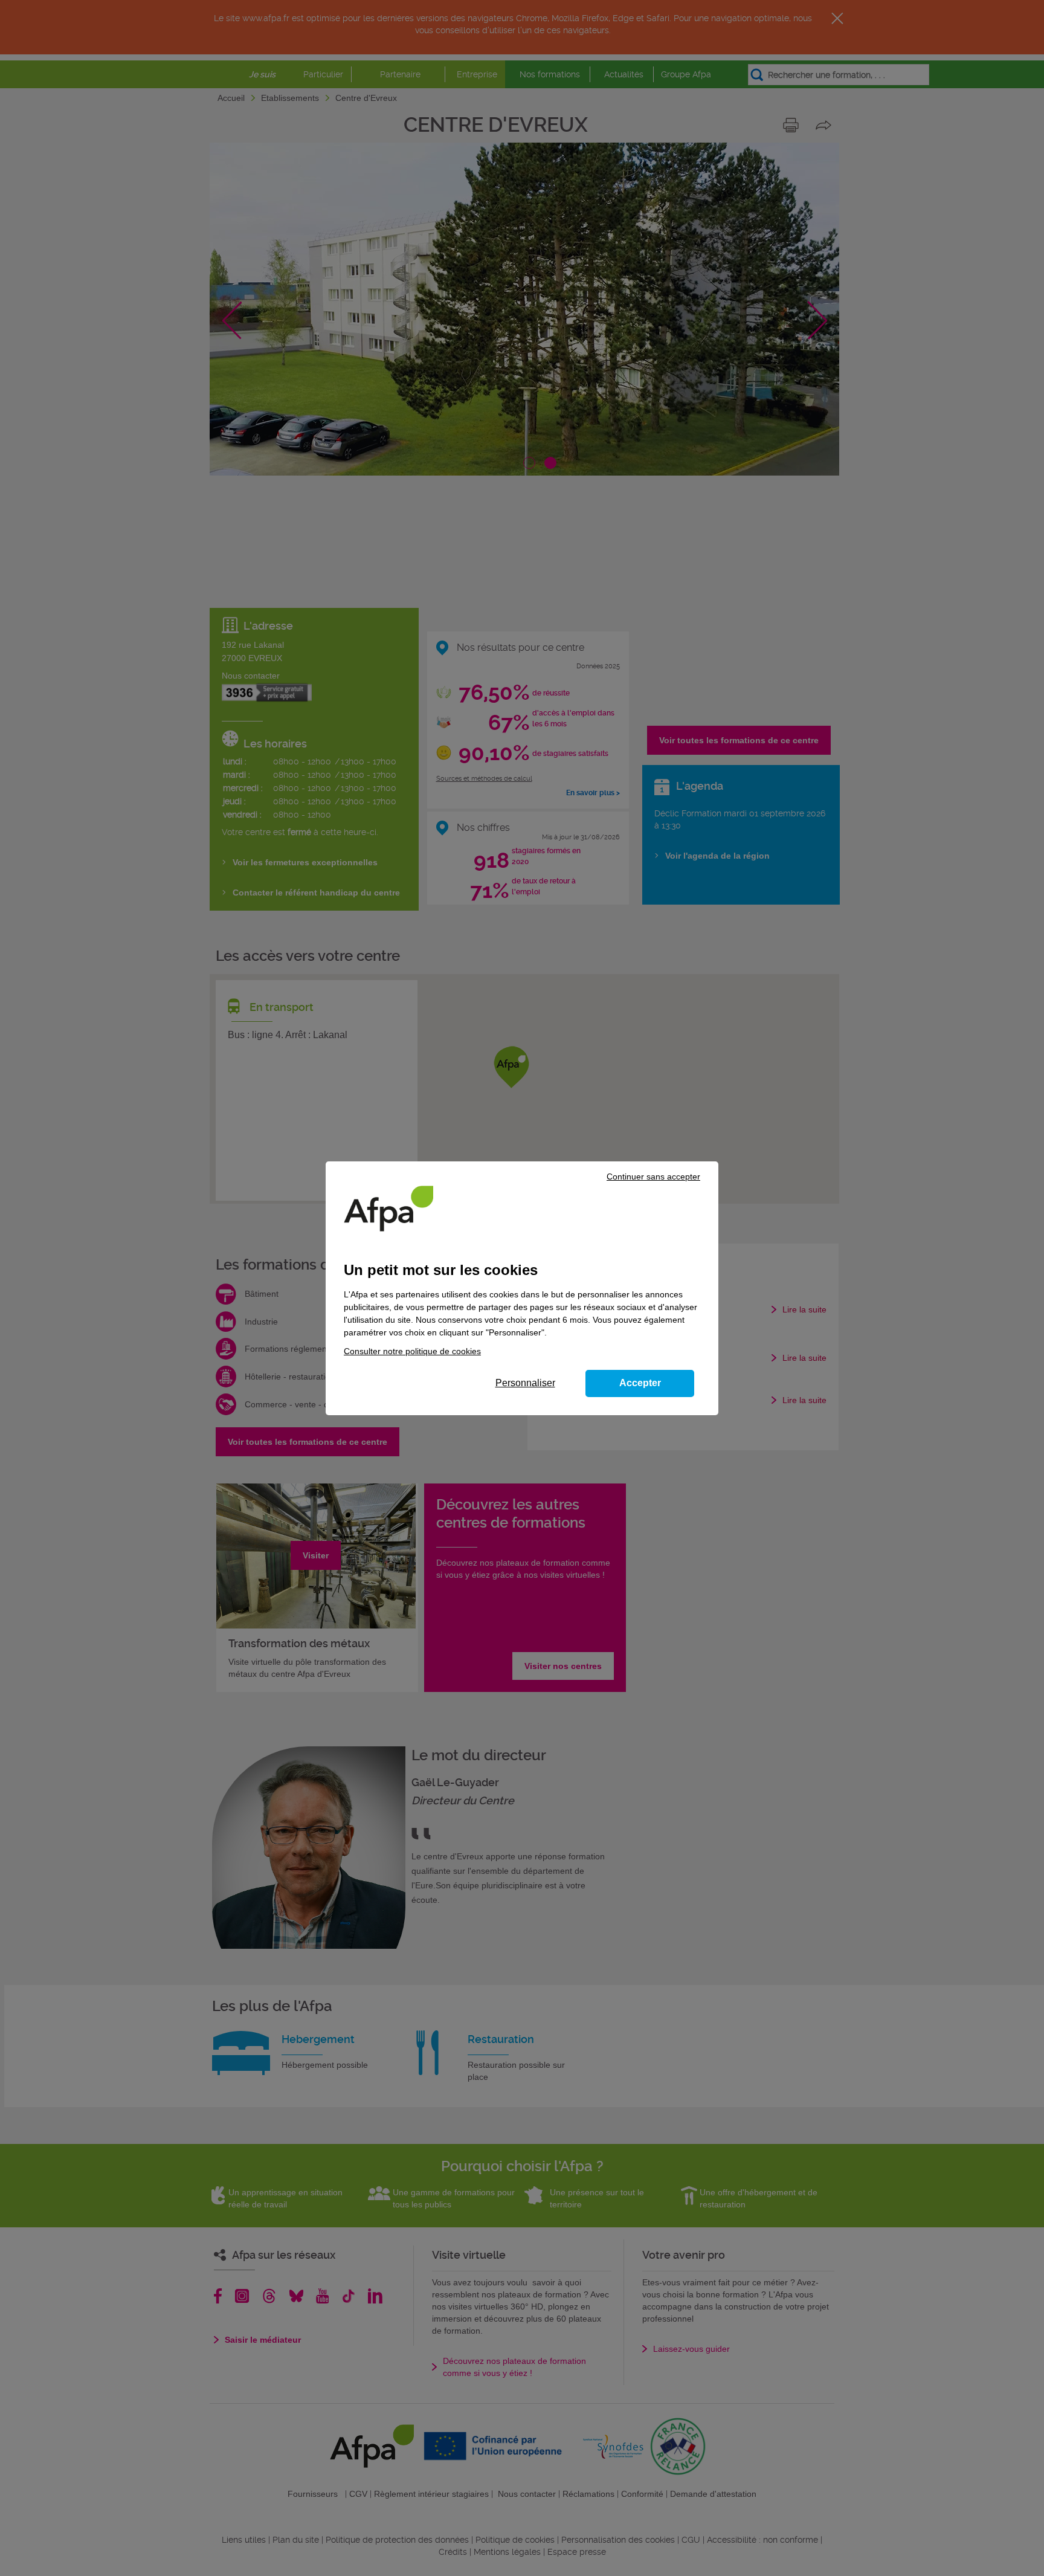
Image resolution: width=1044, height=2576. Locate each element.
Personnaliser (525, 1383)
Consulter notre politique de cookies (412, 1351)
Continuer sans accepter (653, 1177)
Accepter (640, 1383)
